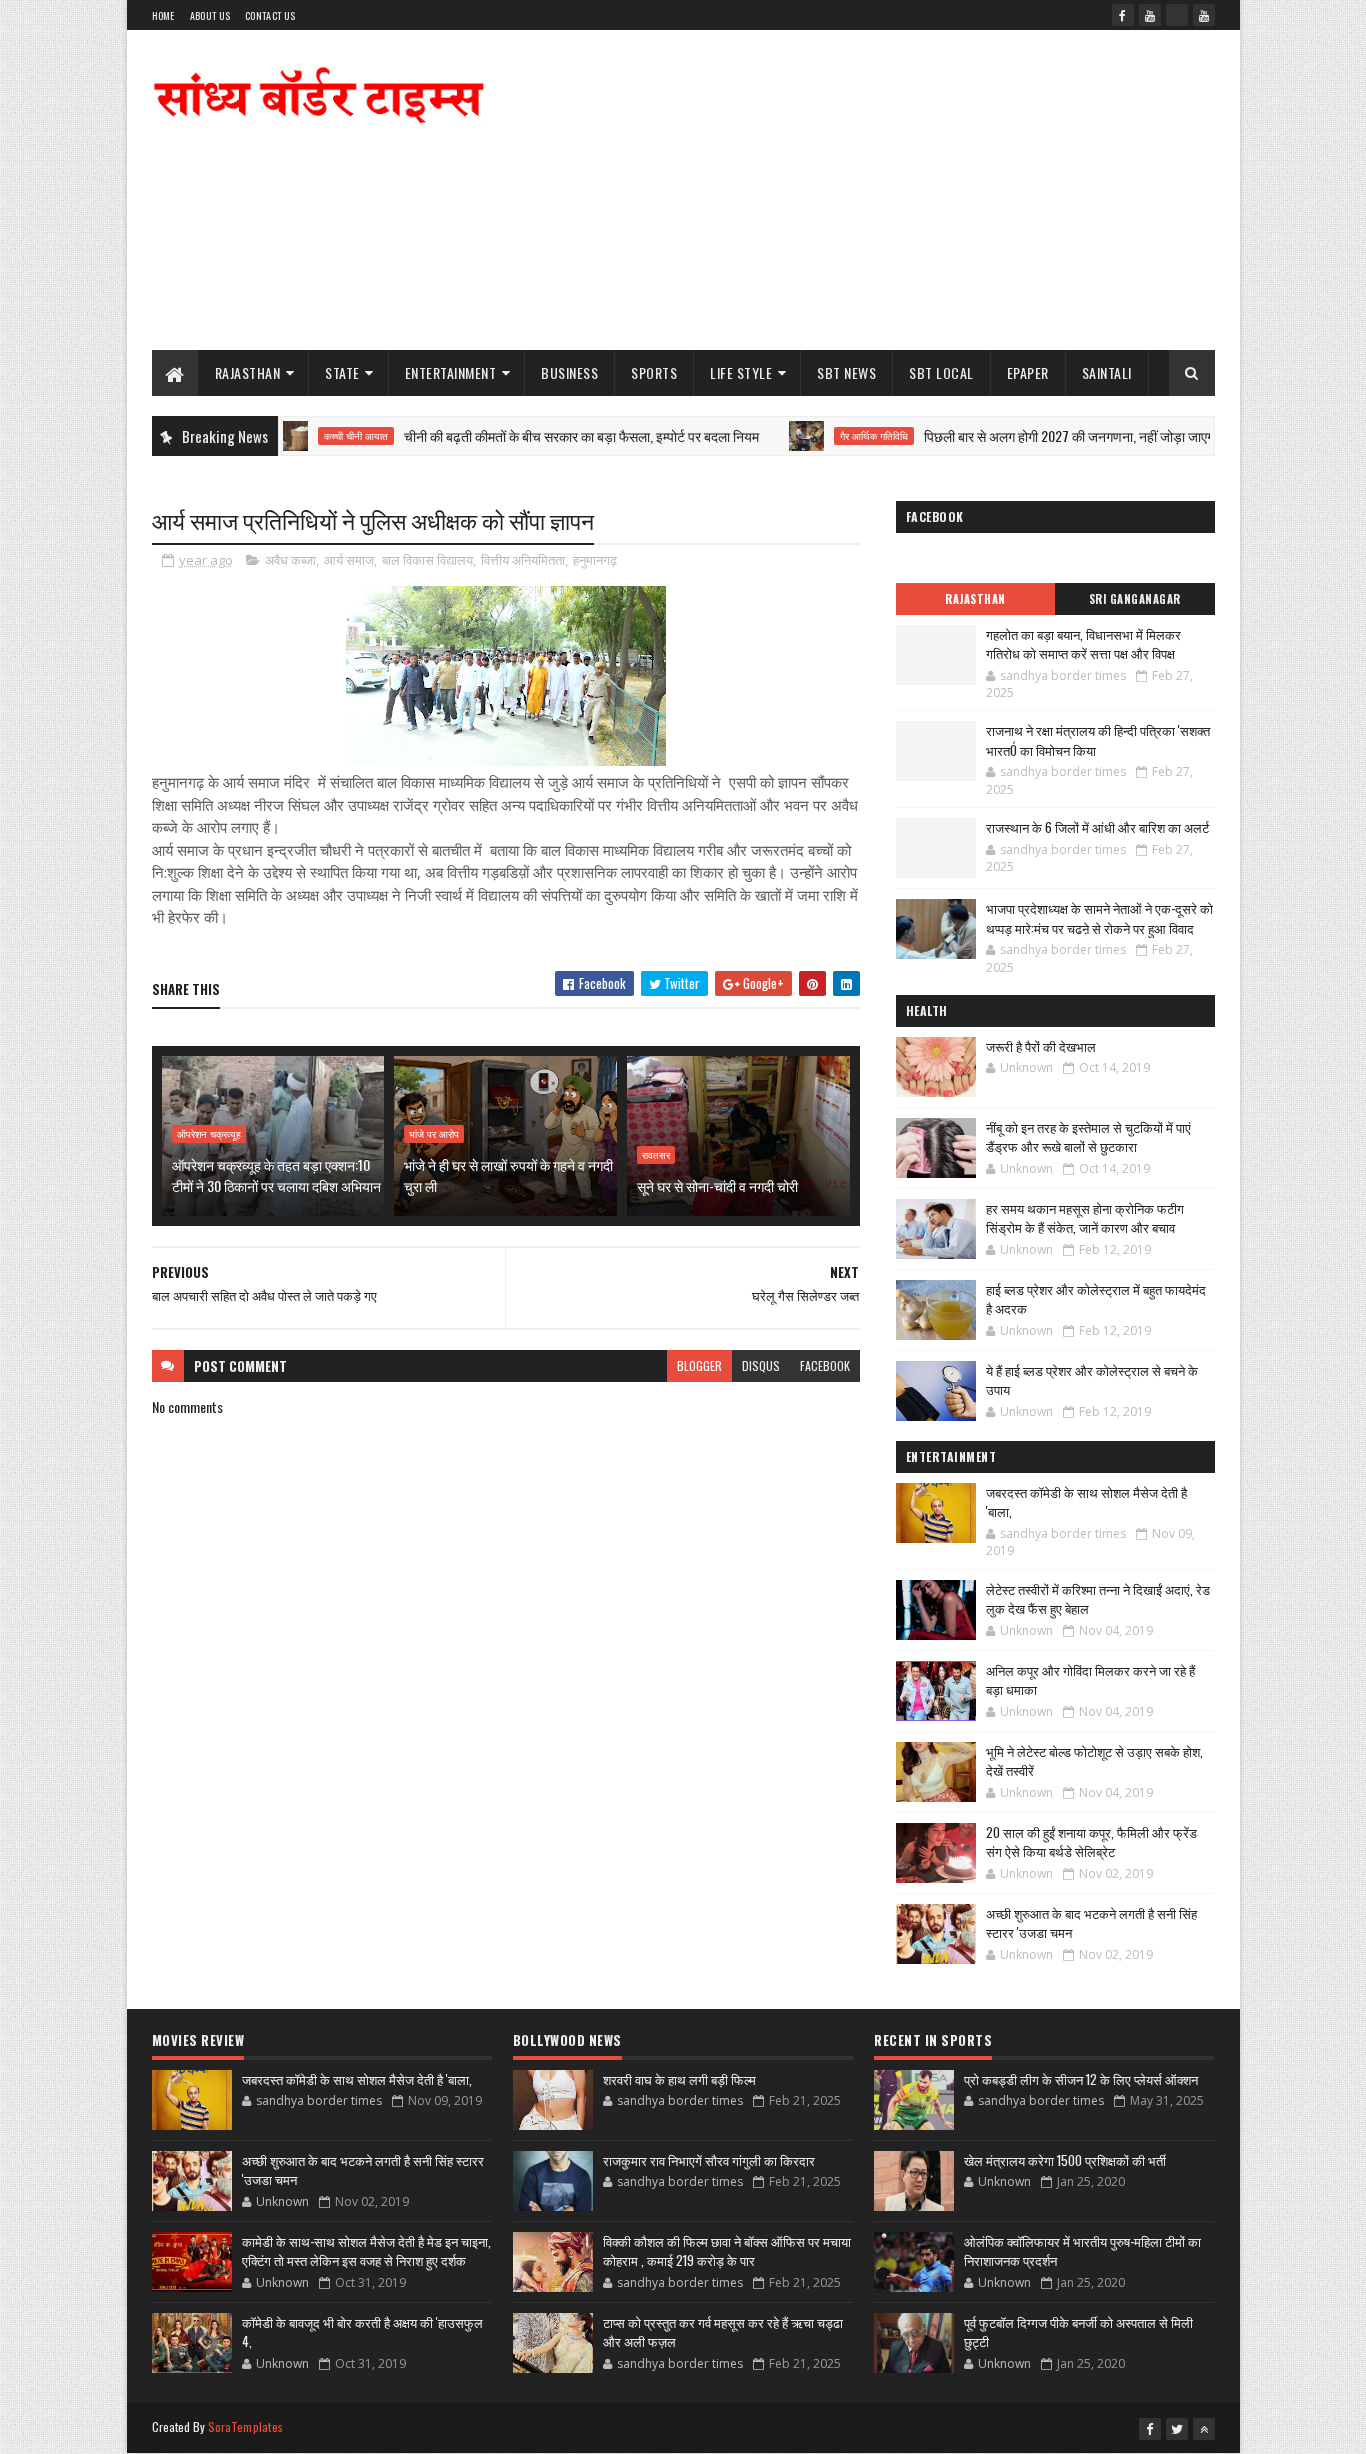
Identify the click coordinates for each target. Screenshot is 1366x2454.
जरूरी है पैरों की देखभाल (1041, 1046)
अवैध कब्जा (290, 560)
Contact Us (270, 15)
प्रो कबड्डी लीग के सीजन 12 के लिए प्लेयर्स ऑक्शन (1081, 2079)
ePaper (1028, 372)
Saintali (1107, 372)
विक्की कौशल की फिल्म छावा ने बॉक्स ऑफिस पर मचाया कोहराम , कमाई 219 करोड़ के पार (727, 2251)
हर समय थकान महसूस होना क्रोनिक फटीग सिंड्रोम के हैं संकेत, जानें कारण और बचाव (1085, 1218)
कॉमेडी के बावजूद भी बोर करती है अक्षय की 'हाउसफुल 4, (362, 2332)
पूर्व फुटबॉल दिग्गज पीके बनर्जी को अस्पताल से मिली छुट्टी (1078, 2332)
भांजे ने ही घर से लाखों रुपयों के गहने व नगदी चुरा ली (508, 1175)
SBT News (846, 372)
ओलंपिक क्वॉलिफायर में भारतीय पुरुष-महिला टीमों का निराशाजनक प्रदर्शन (1082, 2251)
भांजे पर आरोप (434, 1134)
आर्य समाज (349, 560)
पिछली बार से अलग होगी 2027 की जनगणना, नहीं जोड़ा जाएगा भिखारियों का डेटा (1061, 435)
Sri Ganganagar (1135, 599)
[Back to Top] (1204, 2429)
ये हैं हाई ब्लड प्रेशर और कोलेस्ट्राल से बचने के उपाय (1092, 1380)
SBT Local (941, 372)
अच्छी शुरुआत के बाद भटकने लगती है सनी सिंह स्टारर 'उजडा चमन (1091, 1923)
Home (163, 15)
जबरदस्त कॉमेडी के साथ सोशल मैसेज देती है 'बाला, (1086, 1502)
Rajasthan (248, 372)
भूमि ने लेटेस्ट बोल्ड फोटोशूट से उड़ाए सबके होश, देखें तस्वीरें (1094, 1761)
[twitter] (1177, 2429)
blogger (699, 1365)
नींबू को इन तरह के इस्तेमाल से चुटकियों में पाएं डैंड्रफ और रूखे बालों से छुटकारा (1088, 1137)
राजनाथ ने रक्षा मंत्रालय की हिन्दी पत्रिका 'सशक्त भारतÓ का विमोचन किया (1098, 740)
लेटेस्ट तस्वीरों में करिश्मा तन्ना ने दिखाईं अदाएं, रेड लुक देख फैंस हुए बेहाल (1098, 1599)
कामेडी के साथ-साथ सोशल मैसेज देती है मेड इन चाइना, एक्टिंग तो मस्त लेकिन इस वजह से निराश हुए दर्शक (366, 2251)
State (342, 372)
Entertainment (451, 372)
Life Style (741, 372)
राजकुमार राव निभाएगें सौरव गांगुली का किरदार (709, 2160)
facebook (825, 1365)
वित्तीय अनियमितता (523, 560)
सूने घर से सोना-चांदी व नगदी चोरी (717, 1185)
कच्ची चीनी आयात (303, 436)
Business (569, 372)
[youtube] (1150, 15)
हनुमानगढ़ (595, 560)
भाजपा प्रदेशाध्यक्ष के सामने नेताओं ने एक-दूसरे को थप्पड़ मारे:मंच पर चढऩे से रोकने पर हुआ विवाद (1099, 918)
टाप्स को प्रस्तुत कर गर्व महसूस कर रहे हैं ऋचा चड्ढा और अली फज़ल (723, 2332)
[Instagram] (1177, 15)
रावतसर (656, 1155)
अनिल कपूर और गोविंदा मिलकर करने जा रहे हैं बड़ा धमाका (1090, 1680)
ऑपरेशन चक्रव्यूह (209, 1134)
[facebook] (1123, 15)
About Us (210, 15)
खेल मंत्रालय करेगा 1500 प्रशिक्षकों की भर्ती (1065, 2160)
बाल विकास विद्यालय (427, 560)
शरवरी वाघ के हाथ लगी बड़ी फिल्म (679, 2079)
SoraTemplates (246, 2426)
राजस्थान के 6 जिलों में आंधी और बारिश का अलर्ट (1097, 827)
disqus (761, 1365)
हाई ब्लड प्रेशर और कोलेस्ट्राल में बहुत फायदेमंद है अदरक (1096, 1299)
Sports (654, 372)
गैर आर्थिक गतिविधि (821, 436)
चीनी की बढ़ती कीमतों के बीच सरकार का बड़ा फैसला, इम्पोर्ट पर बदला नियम (528, 435)
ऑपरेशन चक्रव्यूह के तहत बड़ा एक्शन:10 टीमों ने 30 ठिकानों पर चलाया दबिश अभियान (276, 1175)
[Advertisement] (851, 190)
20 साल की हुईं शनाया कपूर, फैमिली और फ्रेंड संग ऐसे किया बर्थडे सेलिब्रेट (1091, 1842)
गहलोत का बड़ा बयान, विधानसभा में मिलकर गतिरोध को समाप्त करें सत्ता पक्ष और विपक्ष (1083, 644)
